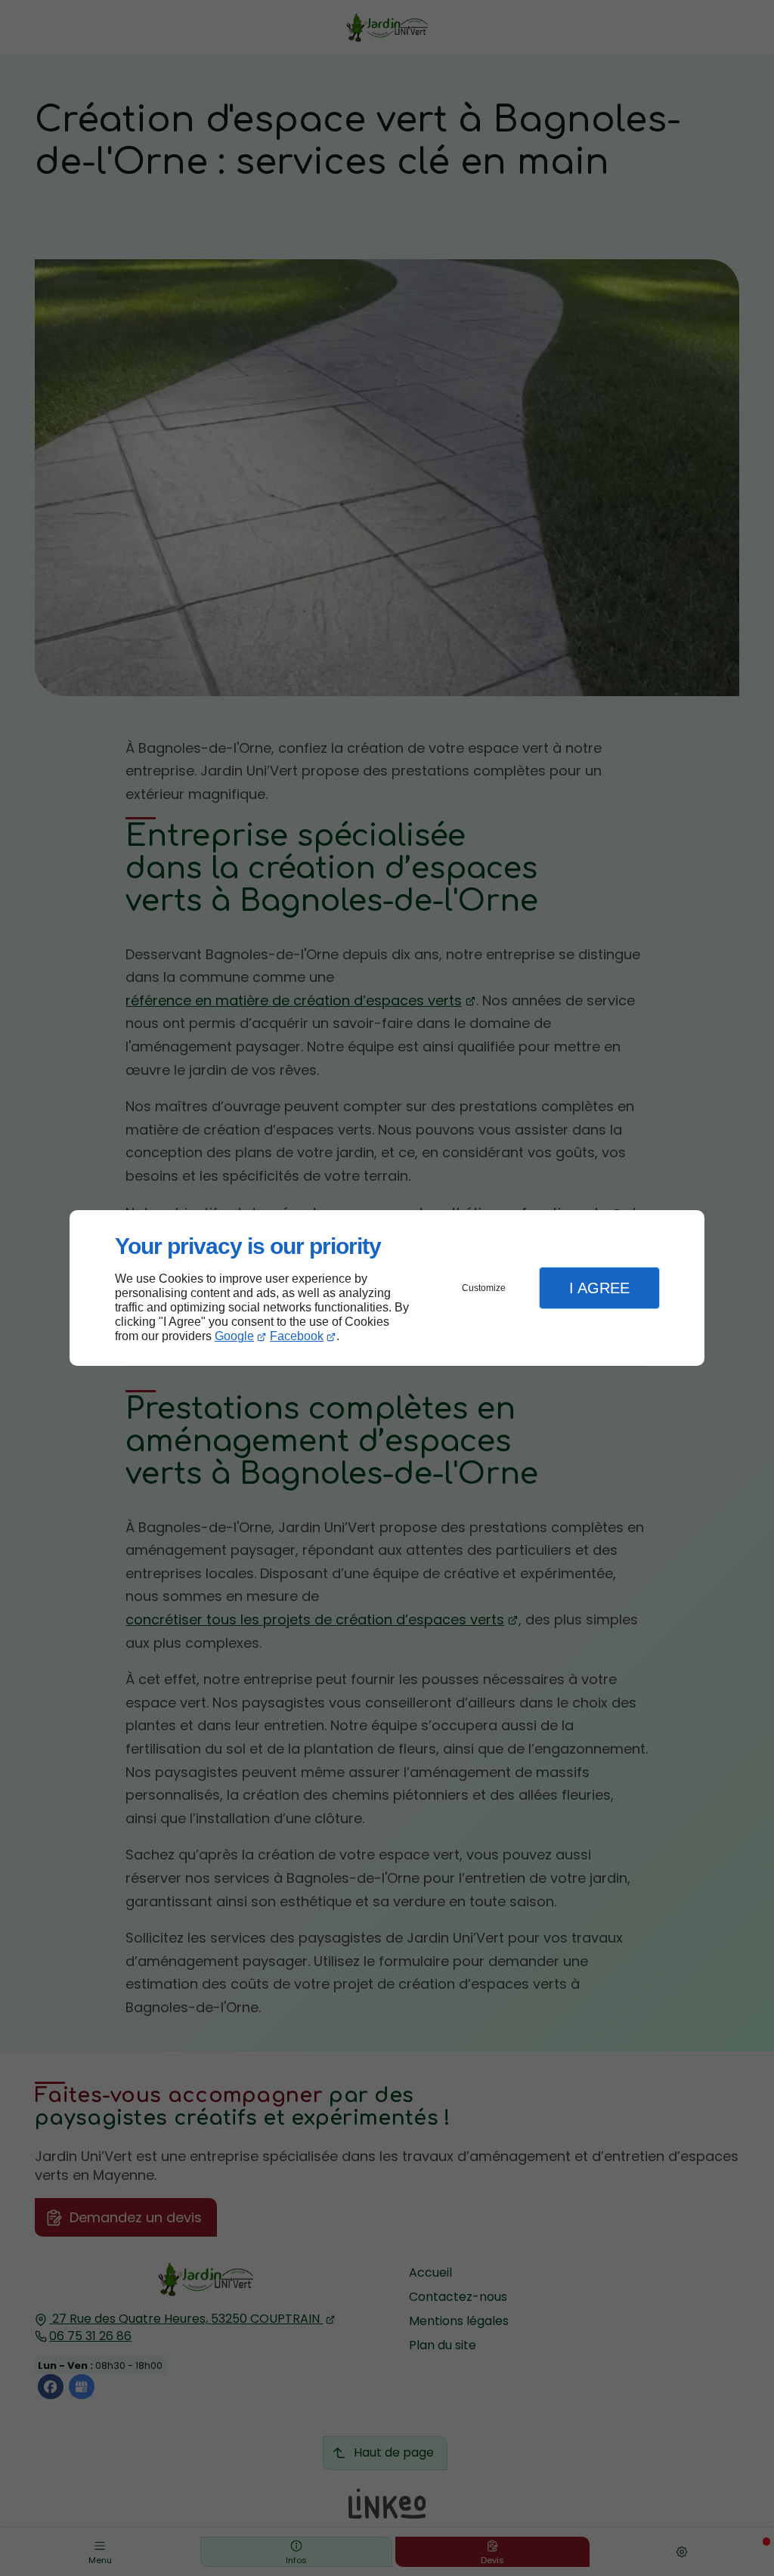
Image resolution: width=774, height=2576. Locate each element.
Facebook (297, 1336)
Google (234, 1336)
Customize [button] (484, 1288)
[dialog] (387, 1288)
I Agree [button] (599, 1288)
